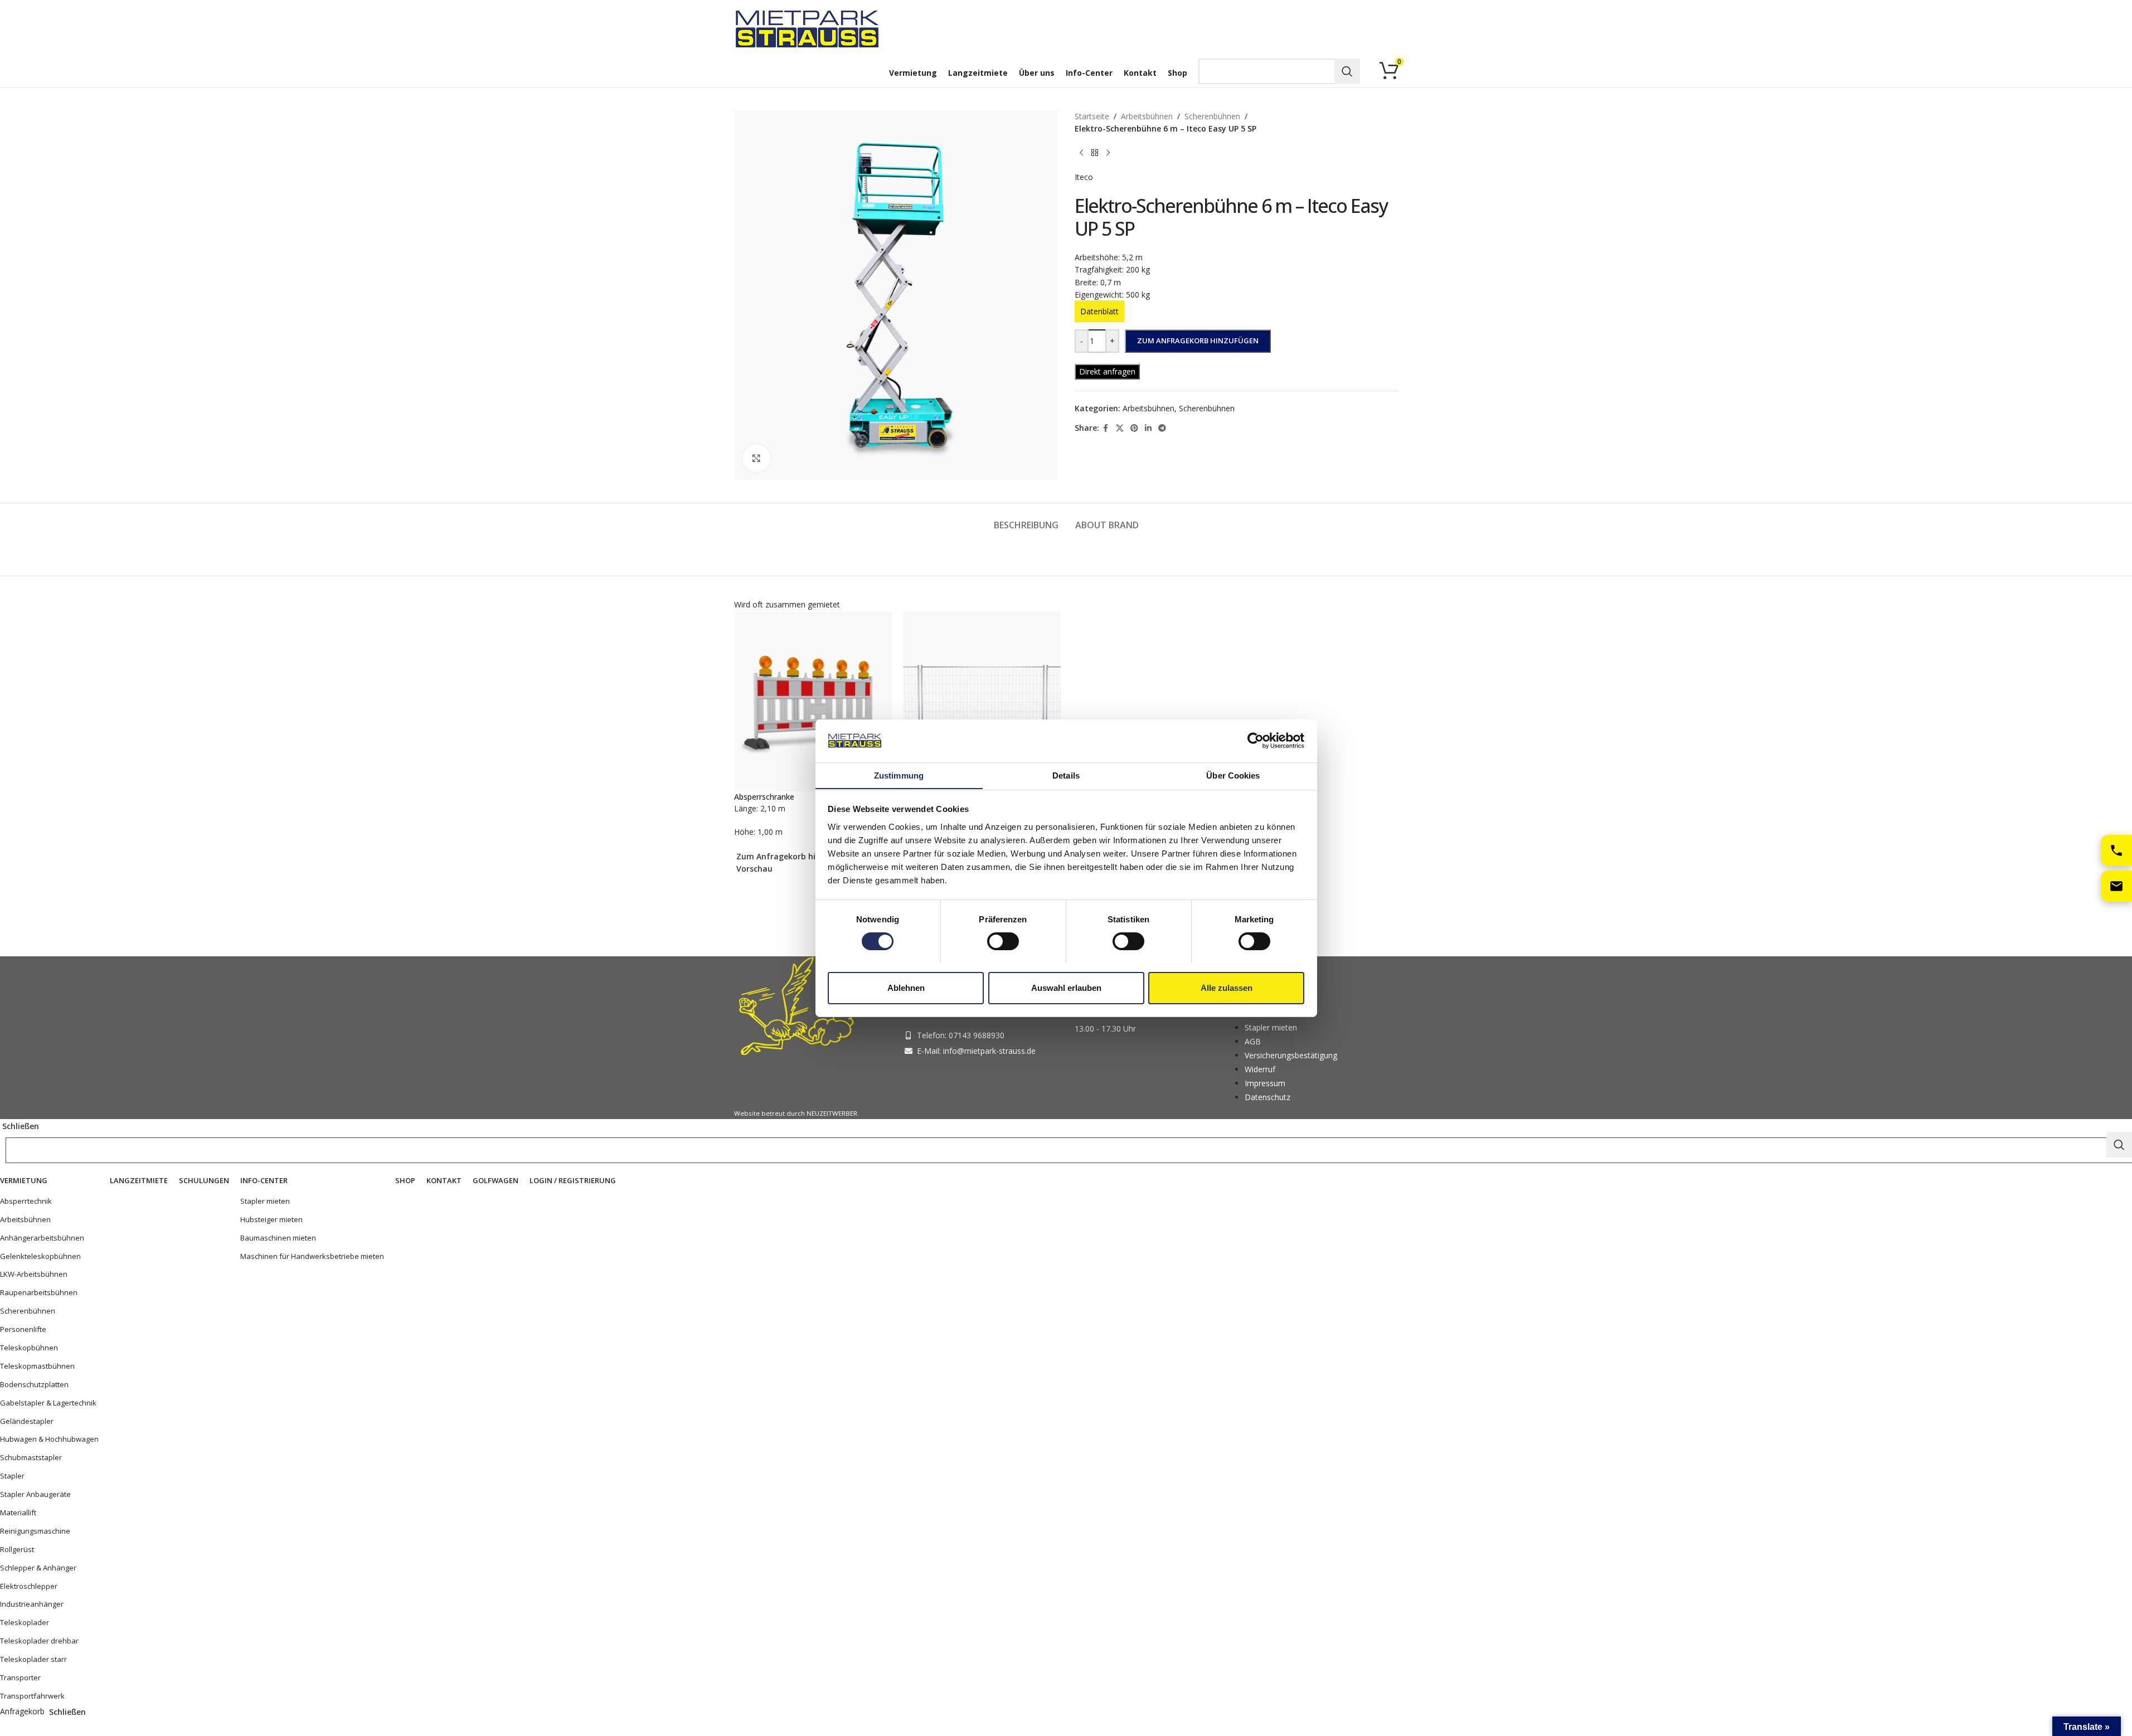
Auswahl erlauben (1066, 987)
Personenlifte (23, 1329)
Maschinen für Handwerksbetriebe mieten (312, 1256)
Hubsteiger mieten (271, 1219)
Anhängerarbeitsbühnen (42, 1238)
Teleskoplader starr (33, 1659)
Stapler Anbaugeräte (35, 1494)
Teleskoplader (25, 1622)
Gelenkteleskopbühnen (40, 1256)
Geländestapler (27, 1421)
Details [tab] (1066, 775)
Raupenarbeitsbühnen (39, 1292)
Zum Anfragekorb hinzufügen (1198, 341)
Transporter (20, 1677)
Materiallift (18, 1513)
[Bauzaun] (982, 700)
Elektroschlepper (29, 1586)
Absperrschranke (764, 797)
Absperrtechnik (26, 1201)
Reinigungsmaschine (35, 1531)
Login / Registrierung (573, 1180)
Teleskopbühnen (29, 1348)
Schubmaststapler (31, 1457)
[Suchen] (1347, 71)
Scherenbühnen (28, 1311)
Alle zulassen (1227, 987)
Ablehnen (906, 987)
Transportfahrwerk (32, 1696)
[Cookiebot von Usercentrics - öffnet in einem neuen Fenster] (1256, 741)
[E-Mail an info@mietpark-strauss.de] (2116, 886)
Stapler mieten (265, 1201)
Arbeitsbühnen (25, 1219)
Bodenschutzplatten (34, 1384)
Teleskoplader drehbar (39, 1641)
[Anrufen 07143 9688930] (2116, 850)
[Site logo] (809, 28)
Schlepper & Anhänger (38, 1568)
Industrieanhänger (32, 1604)
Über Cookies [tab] (1233, 775)
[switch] (1003, 941)
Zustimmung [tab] (899, 775)
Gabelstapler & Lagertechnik (48, 1403)
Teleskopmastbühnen (37, 1366)
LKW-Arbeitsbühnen (34, 1274)
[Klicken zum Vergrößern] (756, 458)
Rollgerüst (17, 1549)
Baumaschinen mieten (278, 1238)
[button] (794, 857)
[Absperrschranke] (813, 700)
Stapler (12, 1476)
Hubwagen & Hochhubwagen (49, 1439)
